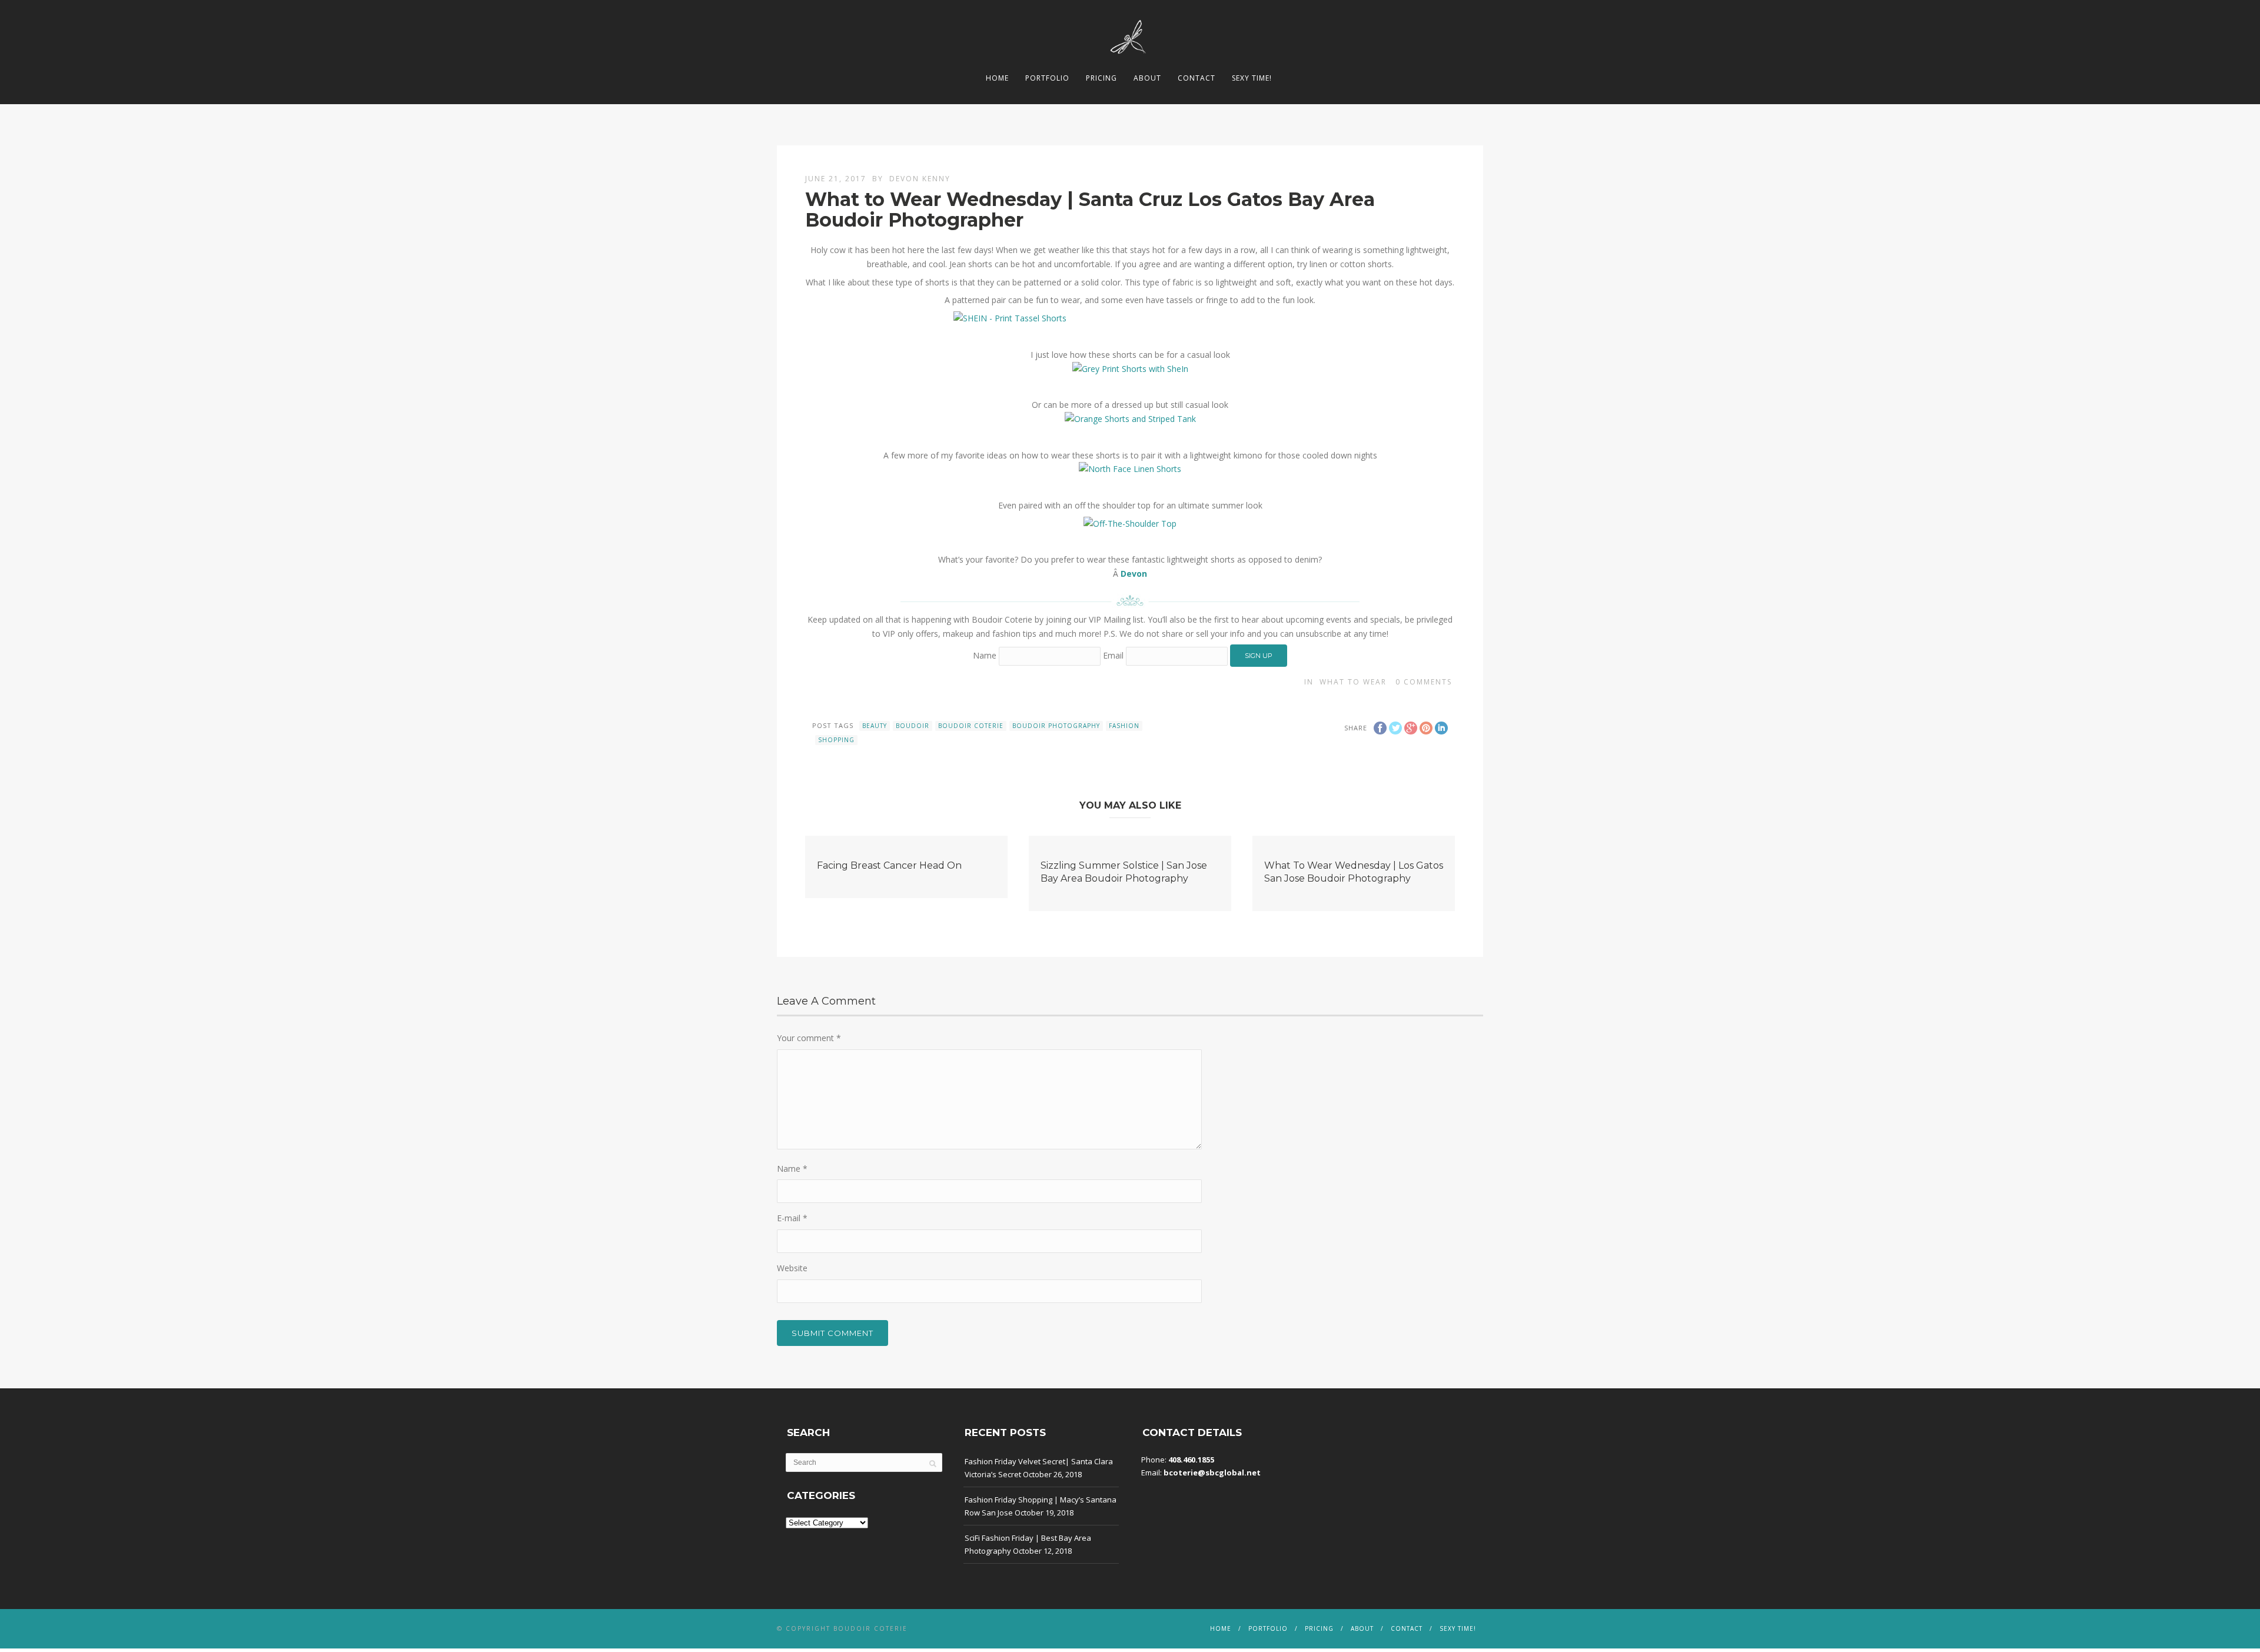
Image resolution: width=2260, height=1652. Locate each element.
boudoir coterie (971, 726)
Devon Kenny (920, 179)
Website (792, 1268)
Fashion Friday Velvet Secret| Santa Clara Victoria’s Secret (1039, 1468)
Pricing (1101, 78)
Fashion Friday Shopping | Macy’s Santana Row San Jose (1041, 1506)
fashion (1124, 726)
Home (997, 78)
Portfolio (1047, 78)
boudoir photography (1056, 726)
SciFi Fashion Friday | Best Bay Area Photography (1028, 1544)
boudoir (913, 726)
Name (985, 655)
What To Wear (1353, 682)
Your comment (809, 1038)
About (1147, 78)
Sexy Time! (1252, 78)
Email (1113, 655)
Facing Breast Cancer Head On (889, 865)
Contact (1197, 78)
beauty (875, 726)
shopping (836, 740)
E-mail (792, 1218)
